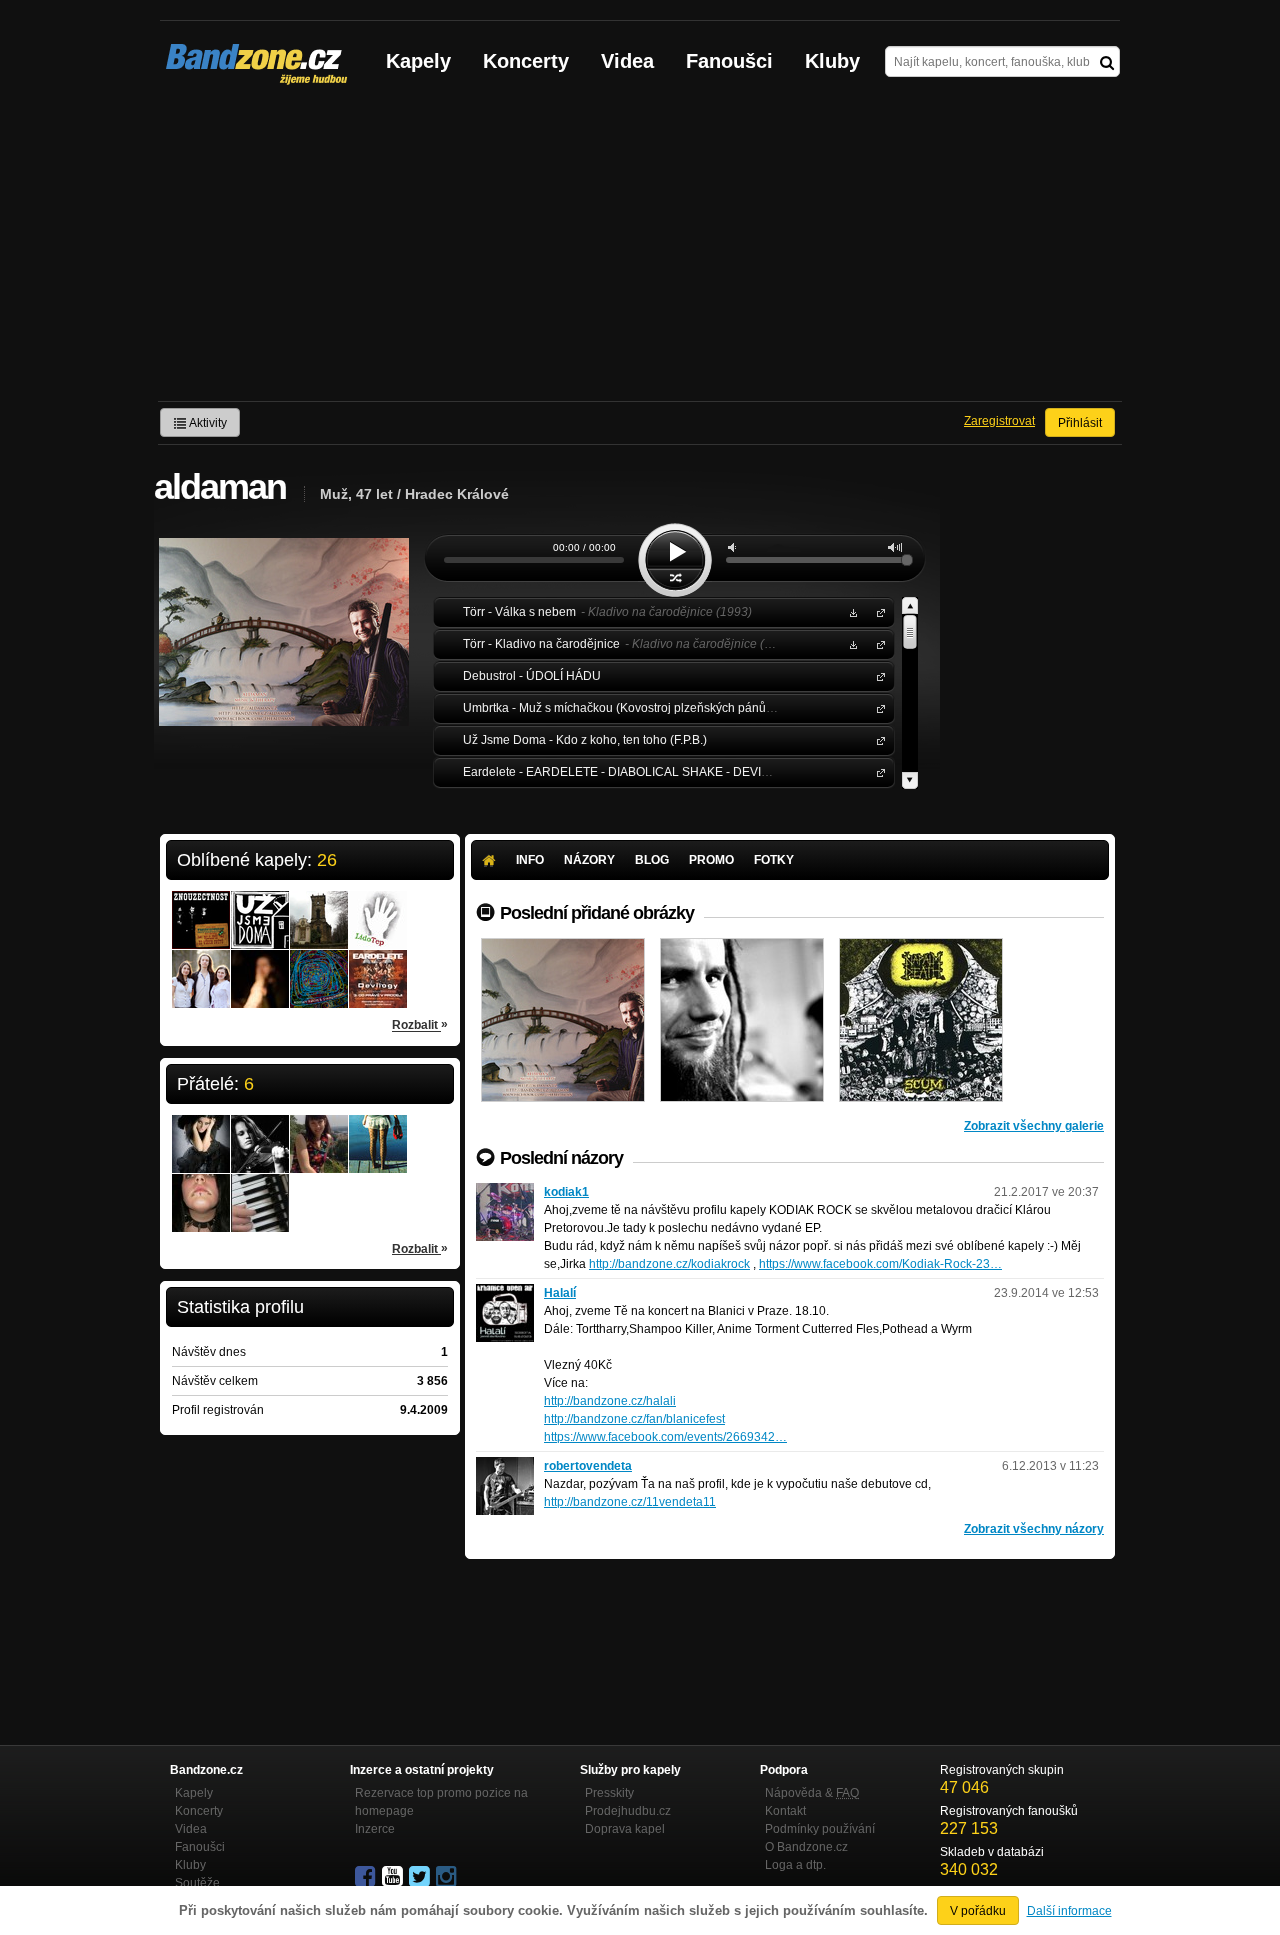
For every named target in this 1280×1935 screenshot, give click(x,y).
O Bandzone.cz (806, 1847)
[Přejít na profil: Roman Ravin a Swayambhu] (319, 966)
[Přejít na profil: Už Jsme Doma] (260, 907)
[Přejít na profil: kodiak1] (505, 1192)
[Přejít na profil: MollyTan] (378, 1131)
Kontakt (785, 1811)
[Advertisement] (640, 251)
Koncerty (526, 61)
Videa (627, 61)
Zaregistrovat (999, 421)
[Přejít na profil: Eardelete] (378, 966)
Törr (877, 611)
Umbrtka (877, 707)
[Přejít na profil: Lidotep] (378, 907)
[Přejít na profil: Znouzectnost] (201, 907)
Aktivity (207, 423)
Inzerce (375, 1829)
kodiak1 (566, 1192)
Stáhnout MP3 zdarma (851, 611)
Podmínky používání (820, 1829)
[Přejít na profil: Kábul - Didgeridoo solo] (260, 966)
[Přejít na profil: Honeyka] (260, 1131)
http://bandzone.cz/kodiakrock (669, 1264)
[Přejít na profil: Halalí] (505, 1293)
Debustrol (877, 675)
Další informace (1069, 1911)
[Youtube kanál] (394, 1877)
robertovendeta (588, 1466)
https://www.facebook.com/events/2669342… (665, 1437)
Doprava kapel (625, 1829)
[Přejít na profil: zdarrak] (260, 1190)
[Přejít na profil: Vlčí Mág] (201, 966)
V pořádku (978, 1911)
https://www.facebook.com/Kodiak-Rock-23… (880, 1264)
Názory (589, 860)
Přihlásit (1080, 423)
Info (530, 860)
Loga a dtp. (795, 1865)
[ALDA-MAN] (742, 1020)
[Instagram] (448, 1877)
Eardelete (877, 771)
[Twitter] (421, 1877)
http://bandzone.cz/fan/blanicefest (634, 1419)
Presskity (609, 1793)
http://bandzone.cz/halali (610, 1401)
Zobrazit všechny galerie (1034, 1126)
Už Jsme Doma (877, 739)
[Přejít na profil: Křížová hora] (319, 907)
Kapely (418, 61)
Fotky (774, 860)
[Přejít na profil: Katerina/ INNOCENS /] (201, 1131)
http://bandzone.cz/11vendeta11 (630, 1502)
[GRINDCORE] (921, 1020)
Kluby (832, 61)
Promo (711, 860)
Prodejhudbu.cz (628, 1811)
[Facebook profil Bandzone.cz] (367, 1877)
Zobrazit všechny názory (1034, 1529)
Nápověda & (812, 1793)
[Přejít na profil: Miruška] (319, 1131)
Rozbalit (420, 1024)
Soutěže (197, 1883)
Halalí (560, 1293)
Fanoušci (729, 61)
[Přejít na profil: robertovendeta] (505, 1466)
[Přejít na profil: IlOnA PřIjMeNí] (201, 1190)
